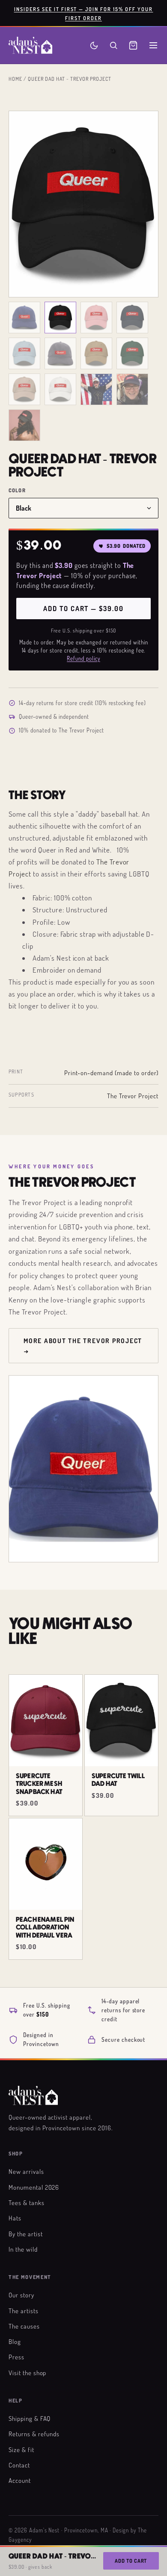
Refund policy (83, 659)
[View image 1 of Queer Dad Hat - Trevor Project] (24, 318)
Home (15, 79)
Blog (15, 2341)
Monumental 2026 (34, 2187)
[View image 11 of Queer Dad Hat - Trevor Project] (96, 389)
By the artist (25, 2234)
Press (16, 2357)
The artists (24, 2311)
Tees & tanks (27, 2203)
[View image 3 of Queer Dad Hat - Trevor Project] (96, 318)
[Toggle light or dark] (94, 46)
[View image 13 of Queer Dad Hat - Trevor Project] (24, 425)
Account (20, 2480)
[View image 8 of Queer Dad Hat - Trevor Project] (132, 353)
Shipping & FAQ (30, 2418)
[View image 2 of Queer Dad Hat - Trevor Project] (60, 318)
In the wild (23, 2249)
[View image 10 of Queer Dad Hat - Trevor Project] (60, 389)
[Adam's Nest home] (30, 45)
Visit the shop (27, 2373)
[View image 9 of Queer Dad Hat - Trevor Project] (24, 389)
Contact (19, 2465)
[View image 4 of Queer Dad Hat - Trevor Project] (132, 318)
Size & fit (21, 2450)
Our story (21, 2295)
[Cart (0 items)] (133, 45)
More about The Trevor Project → (83, 1346)
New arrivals (26, 2171)
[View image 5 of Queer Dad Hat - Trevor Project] (24, 353)
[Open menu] (153, 45)
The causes (24, 2326)
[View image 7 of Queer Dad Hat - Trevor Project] (96, 353)
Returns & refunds (34, 2434)
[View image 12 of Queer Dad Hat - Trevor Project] (132, 389)
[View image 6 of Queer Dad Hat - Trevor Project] (60, 353)
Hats (15, 2218)
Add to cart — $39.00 (83, 609)
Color (17, 490)
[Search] (113, 45)
